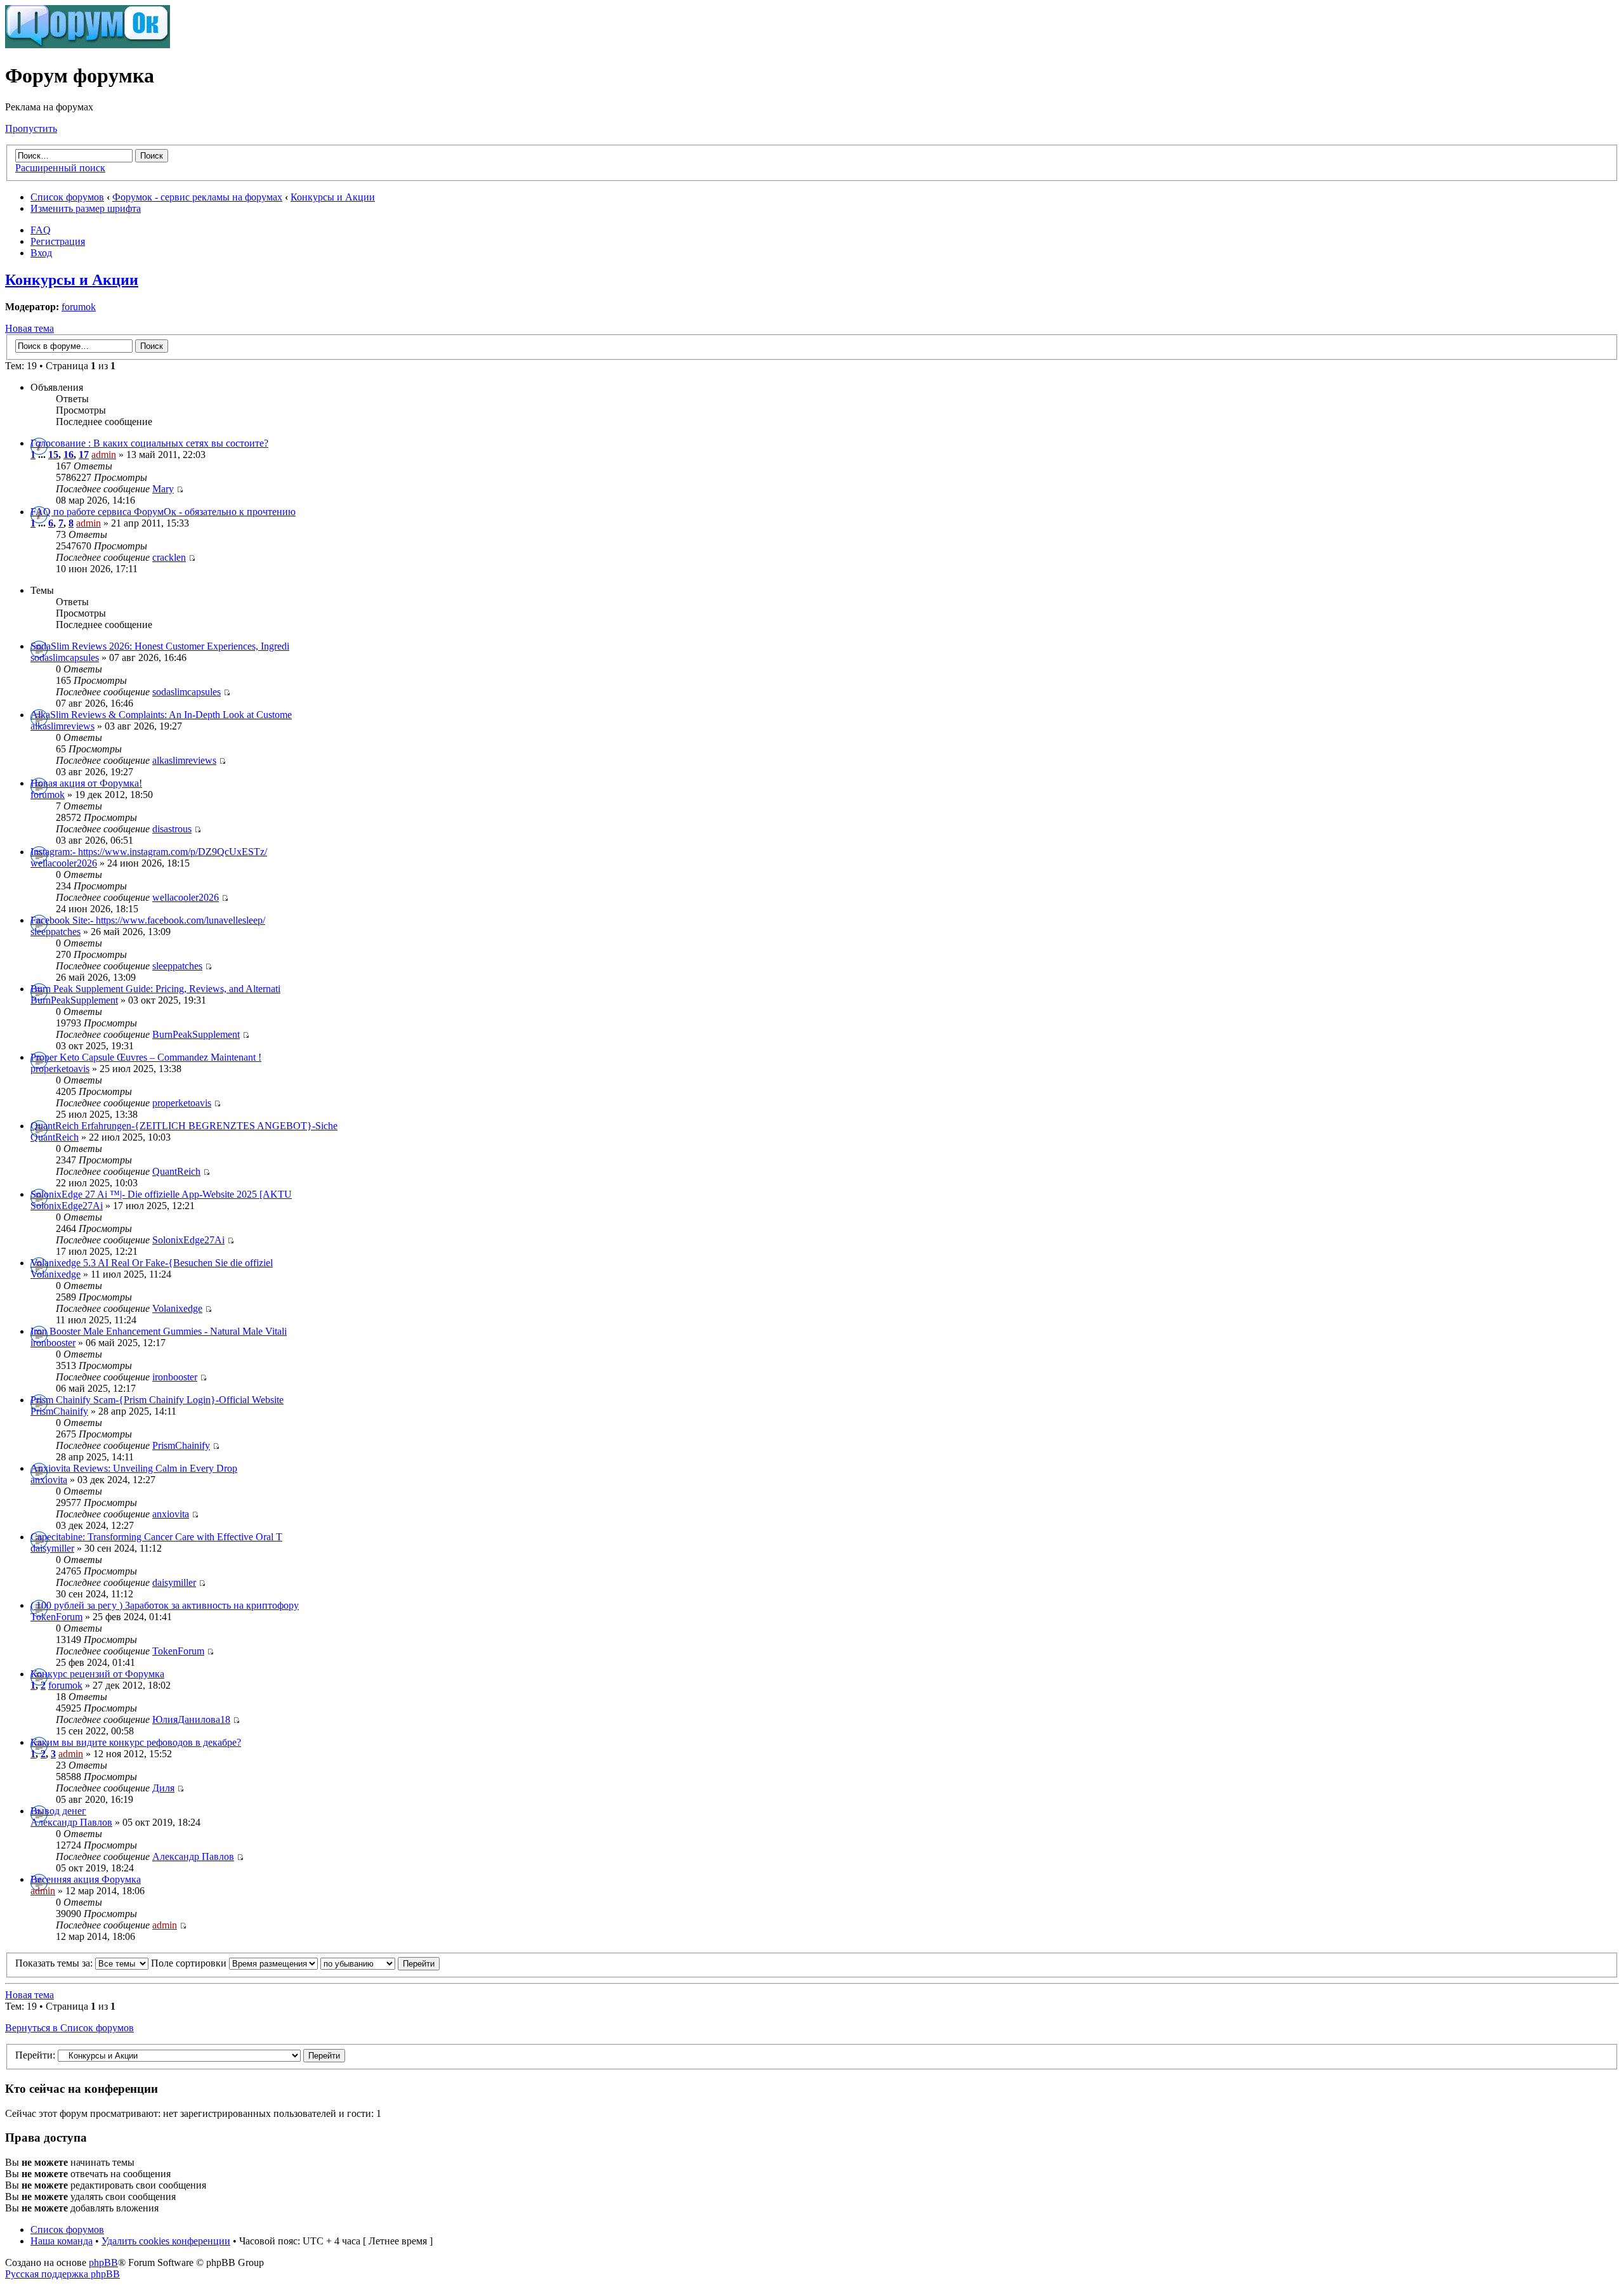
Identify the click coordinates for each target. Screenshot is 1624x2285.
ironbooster (53, 1343)
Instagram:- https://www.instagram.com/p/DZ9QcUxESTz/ (149, 852)
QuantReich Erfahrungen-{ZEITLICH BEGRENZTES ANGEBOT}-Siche (184, 1126)
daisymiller (52, 1548)
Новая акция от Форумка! (86, 783)
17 (84, 455)
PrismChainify (59, 1411)
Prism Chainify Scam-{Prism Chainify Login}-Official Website (157, 1400)
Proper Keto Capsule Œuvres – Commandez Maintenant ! (146, 1057)
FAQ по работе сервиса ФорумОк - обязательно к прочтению (163, 512)
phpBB (103, 2262)
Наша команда (62, 2241)
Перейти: (35, 2055)
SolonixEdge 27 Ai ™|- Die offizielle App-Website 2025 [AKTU (161, 1194)
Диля (163, 1788)
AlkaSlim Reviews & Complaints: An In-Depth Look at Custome (161, 715)
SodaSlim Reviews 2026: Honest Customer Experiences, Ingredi (160, 646)
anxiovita (49, 1480)
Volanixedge (56, 1274)
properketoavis (60, 1069)
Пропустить (31, 128)
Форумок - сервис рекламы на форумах (197, 197)
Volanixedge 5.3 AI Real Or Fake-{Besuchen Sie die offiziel (152, 1263)
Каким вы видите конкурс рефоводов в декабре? (136, 1742)
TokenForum (56, 1617)
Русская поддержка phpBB (62, 2274)
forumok (79, 307)
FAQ (41, 230)
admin (104, 455)
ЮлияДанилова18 (191, 1719)
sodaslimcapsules (65, 658)
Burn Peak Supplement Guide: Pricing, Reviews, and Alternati (155, 989)
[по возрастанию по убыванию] (380, 1963)
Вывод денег (58, 1811)
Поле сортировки (190, 1963)
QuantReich (55, 1137)
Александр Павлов (71, 1822)
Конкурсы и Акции (333, 197)
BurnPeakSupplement (74, 1000)
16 (69, 455)
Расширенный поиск (60, 168)
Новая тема (29, 328)
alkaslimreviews (62, 726)
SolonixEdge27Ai (67, 1206)
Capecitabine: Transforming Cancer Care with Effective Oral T (156, 1537)
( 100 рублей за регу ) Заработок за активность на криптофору (165, 1605)
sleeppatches (56, 932)
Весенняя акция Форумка (86, 1879)
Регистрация (58, 241)
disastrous (172, 829)
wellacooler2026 (64, 863)
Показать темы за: (55, 1963)
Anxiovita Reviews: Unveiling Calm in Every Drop (134, 1468)
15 (53, 455)
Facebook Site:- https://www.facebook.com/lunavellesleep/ (148, 920)
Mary (163, 489)
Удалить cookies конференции (166, 2241)
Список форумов (67, 197)
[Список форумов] (88, 45)
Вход (41, 253)
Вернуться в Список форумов (69, 2028)
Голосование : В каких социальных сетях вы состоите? (149, 443)
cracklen (169, 557)
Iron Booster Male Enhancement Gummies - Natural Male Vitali (159, 1331)
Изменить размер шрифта (86, 208)
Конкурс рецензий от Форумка (97, 1674)
